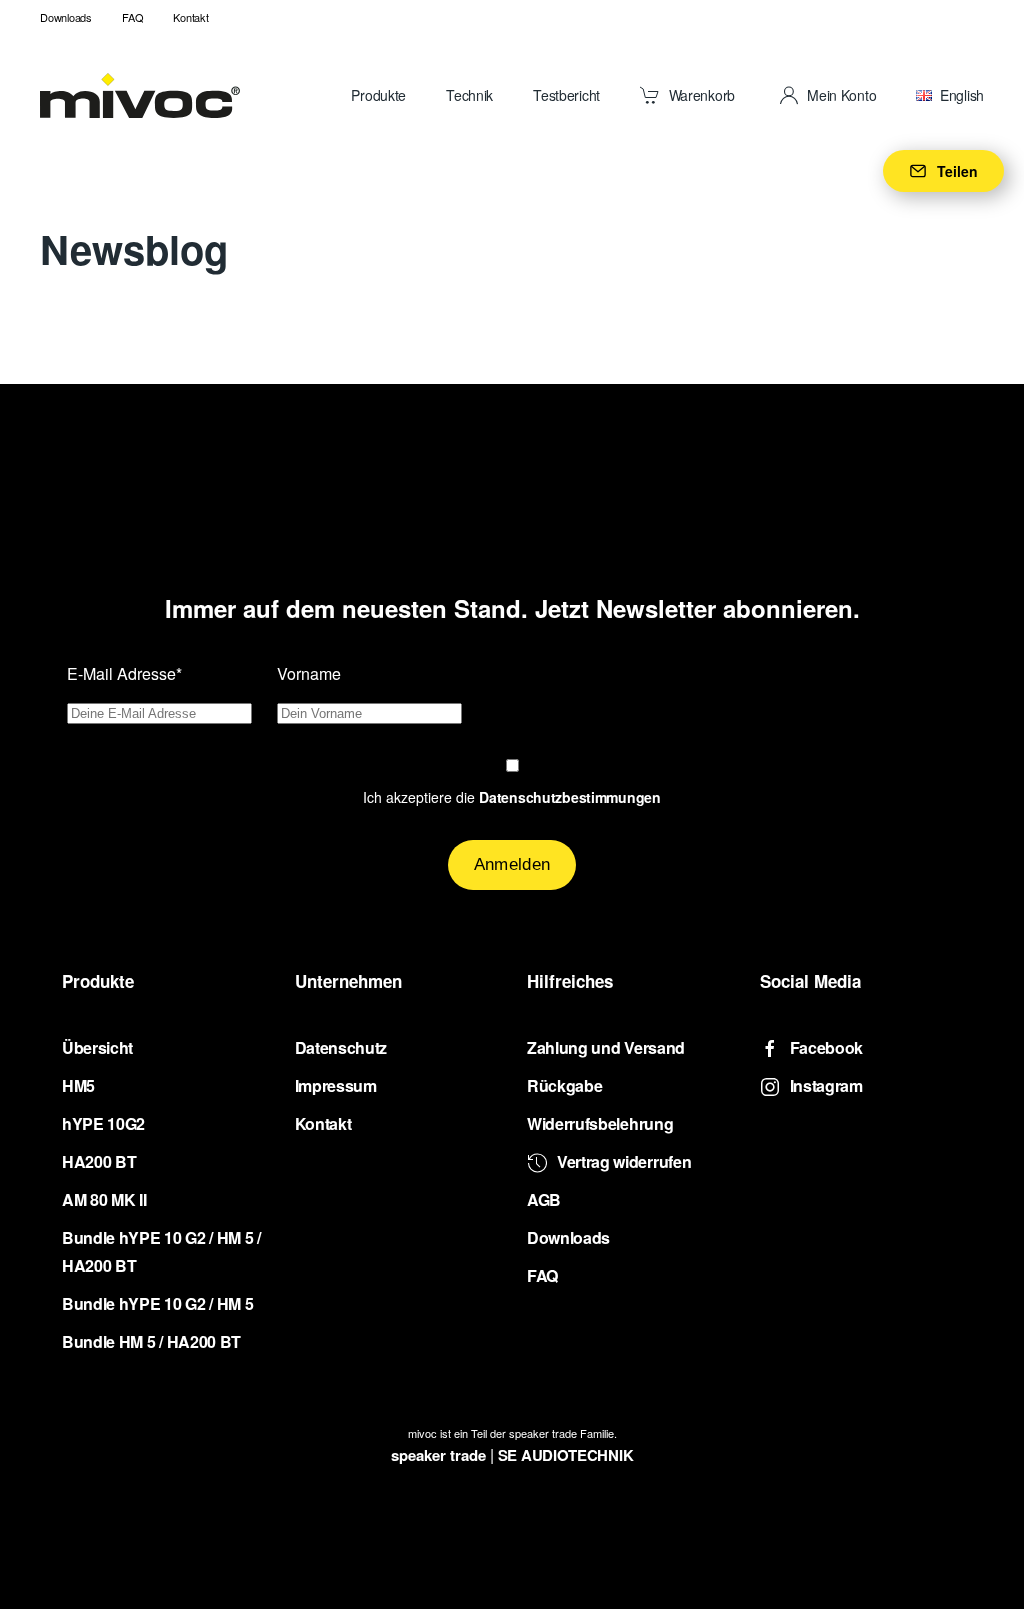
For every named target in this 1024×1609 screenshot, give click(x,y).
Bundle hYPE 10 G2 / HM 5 (157, 1303)
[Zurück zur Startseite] (140, 95)
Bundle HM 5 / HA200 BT (151, 1341)
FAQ (132, 17)
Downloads (66, 17)
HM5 (78, 1085)
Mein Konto (841, 95)
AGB (544, 1199)
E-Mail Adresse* (124, 673)
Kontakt (190, 17)
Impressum (336, 1085)
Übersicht (97, 1047)
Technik (469, 95)
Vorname (309, 673)
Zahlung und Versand (606, 1047)
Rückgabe (564, 1085)
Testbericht (566, 95)
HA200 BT (99, 1161)
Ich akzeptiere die (512, 797)
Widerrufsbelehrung (600, 1123)
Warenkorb (702, 95)
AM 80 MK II (104, 1199)
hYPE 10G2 (103, 1123)
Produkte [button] (378, 95)
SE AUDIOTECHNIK (566, 1455)
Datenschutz (341, 1047)
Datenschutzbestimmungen (570, 797)
